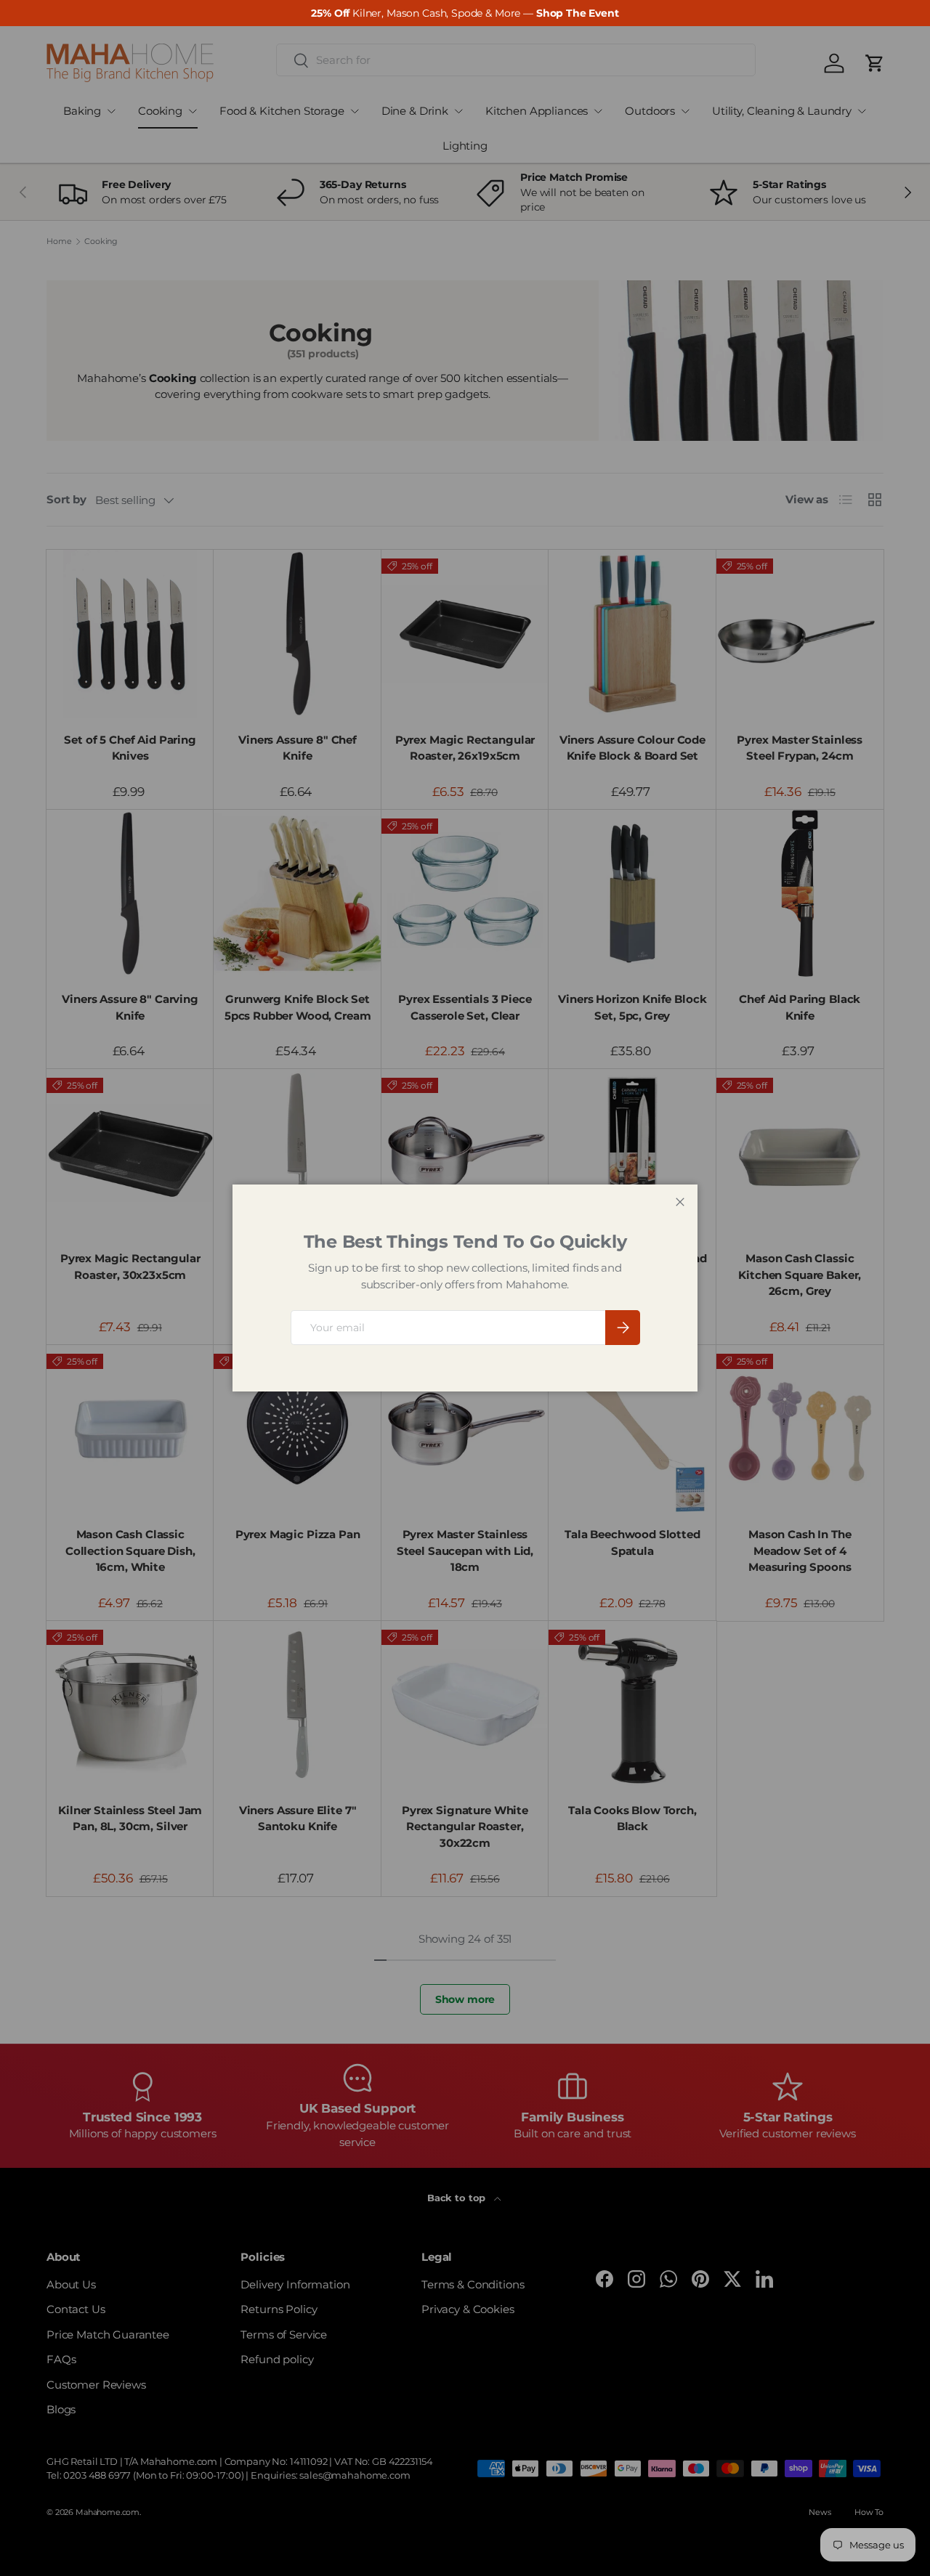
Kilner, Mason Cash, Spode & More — (465, 13)
